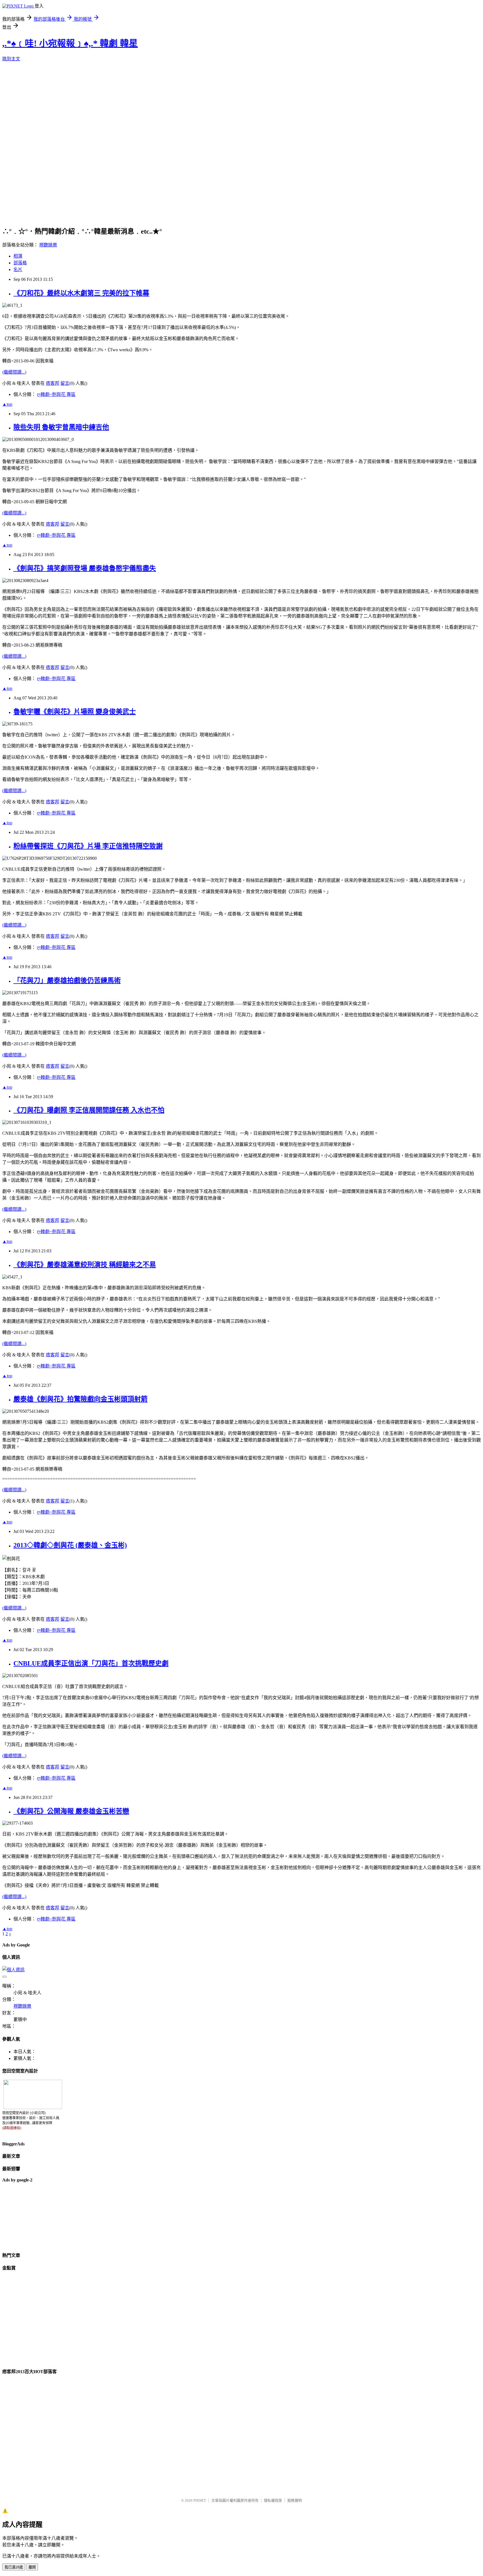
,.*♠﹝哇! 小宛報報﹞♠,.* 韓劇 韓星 (70, 43)
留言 (65, 383)
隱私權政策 (273, 2500)
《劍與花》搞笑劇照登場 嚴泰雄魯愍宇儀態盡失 (85, 568)
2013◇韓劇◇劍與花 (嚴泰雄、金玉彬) (70, 1545)
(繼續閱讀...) (14, 372)
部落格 (20, 263)
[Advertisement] (30, 2217)
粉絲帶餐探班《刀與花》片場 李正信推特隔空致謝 (88, 846)
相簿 (18, 256)
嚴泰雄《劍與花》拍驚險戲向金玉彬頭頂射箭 (80, 1399)
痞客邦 (53, 383)
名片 (18, 270)
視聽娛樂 (48, 245)
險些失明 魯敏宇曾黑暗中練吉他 (61, 427)
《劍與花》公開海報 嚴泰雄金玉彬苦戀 (71, 1811)
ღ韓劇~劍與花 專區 (56, 394)
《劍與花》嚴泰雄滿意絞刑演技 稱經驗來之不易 (85, 1265)
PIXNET (200, 2500)
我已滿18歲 (14, 2567)
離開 (32, 2567)
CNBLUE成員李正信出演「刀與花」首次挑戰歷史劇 (91, 1663)
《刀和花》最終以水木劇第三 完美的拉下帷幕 (81, 293)
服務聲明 (295, 2500)
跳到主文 (11, 59)
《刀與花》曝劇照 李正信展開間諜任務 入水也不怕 (89, 1110)
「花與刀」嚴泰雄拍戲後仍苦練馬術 (67, 980)
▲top (7, 404)
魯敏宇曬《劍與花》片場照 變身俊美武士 (75, 712)
